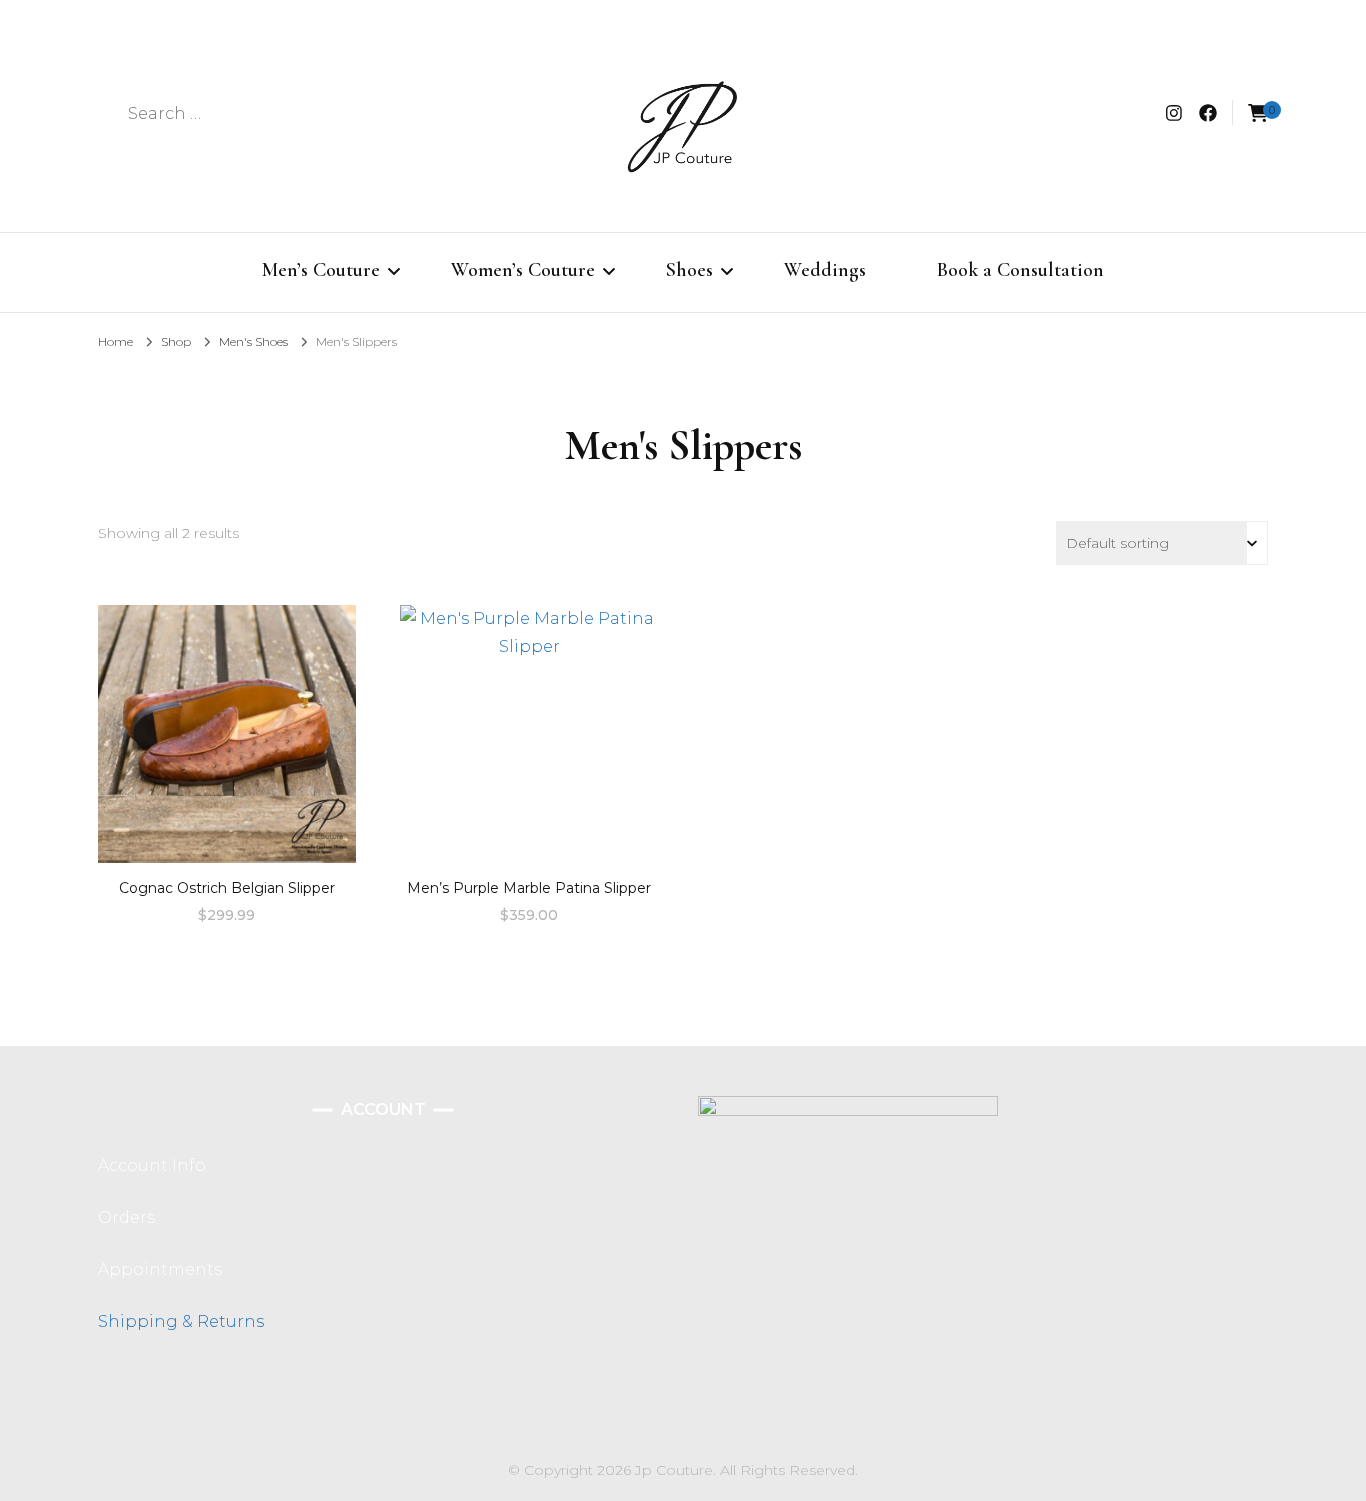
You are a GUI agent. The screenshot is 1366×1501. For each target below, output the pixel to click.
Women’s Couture (523, 270)
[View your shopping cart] (1258, 113)
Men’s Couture (321, 270)
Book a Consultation (1020, 270)
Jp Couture (674, 1470)
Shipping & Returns (181, 1321)
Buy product (226, 726)
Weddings (825, 270)
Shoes (689, 270)
